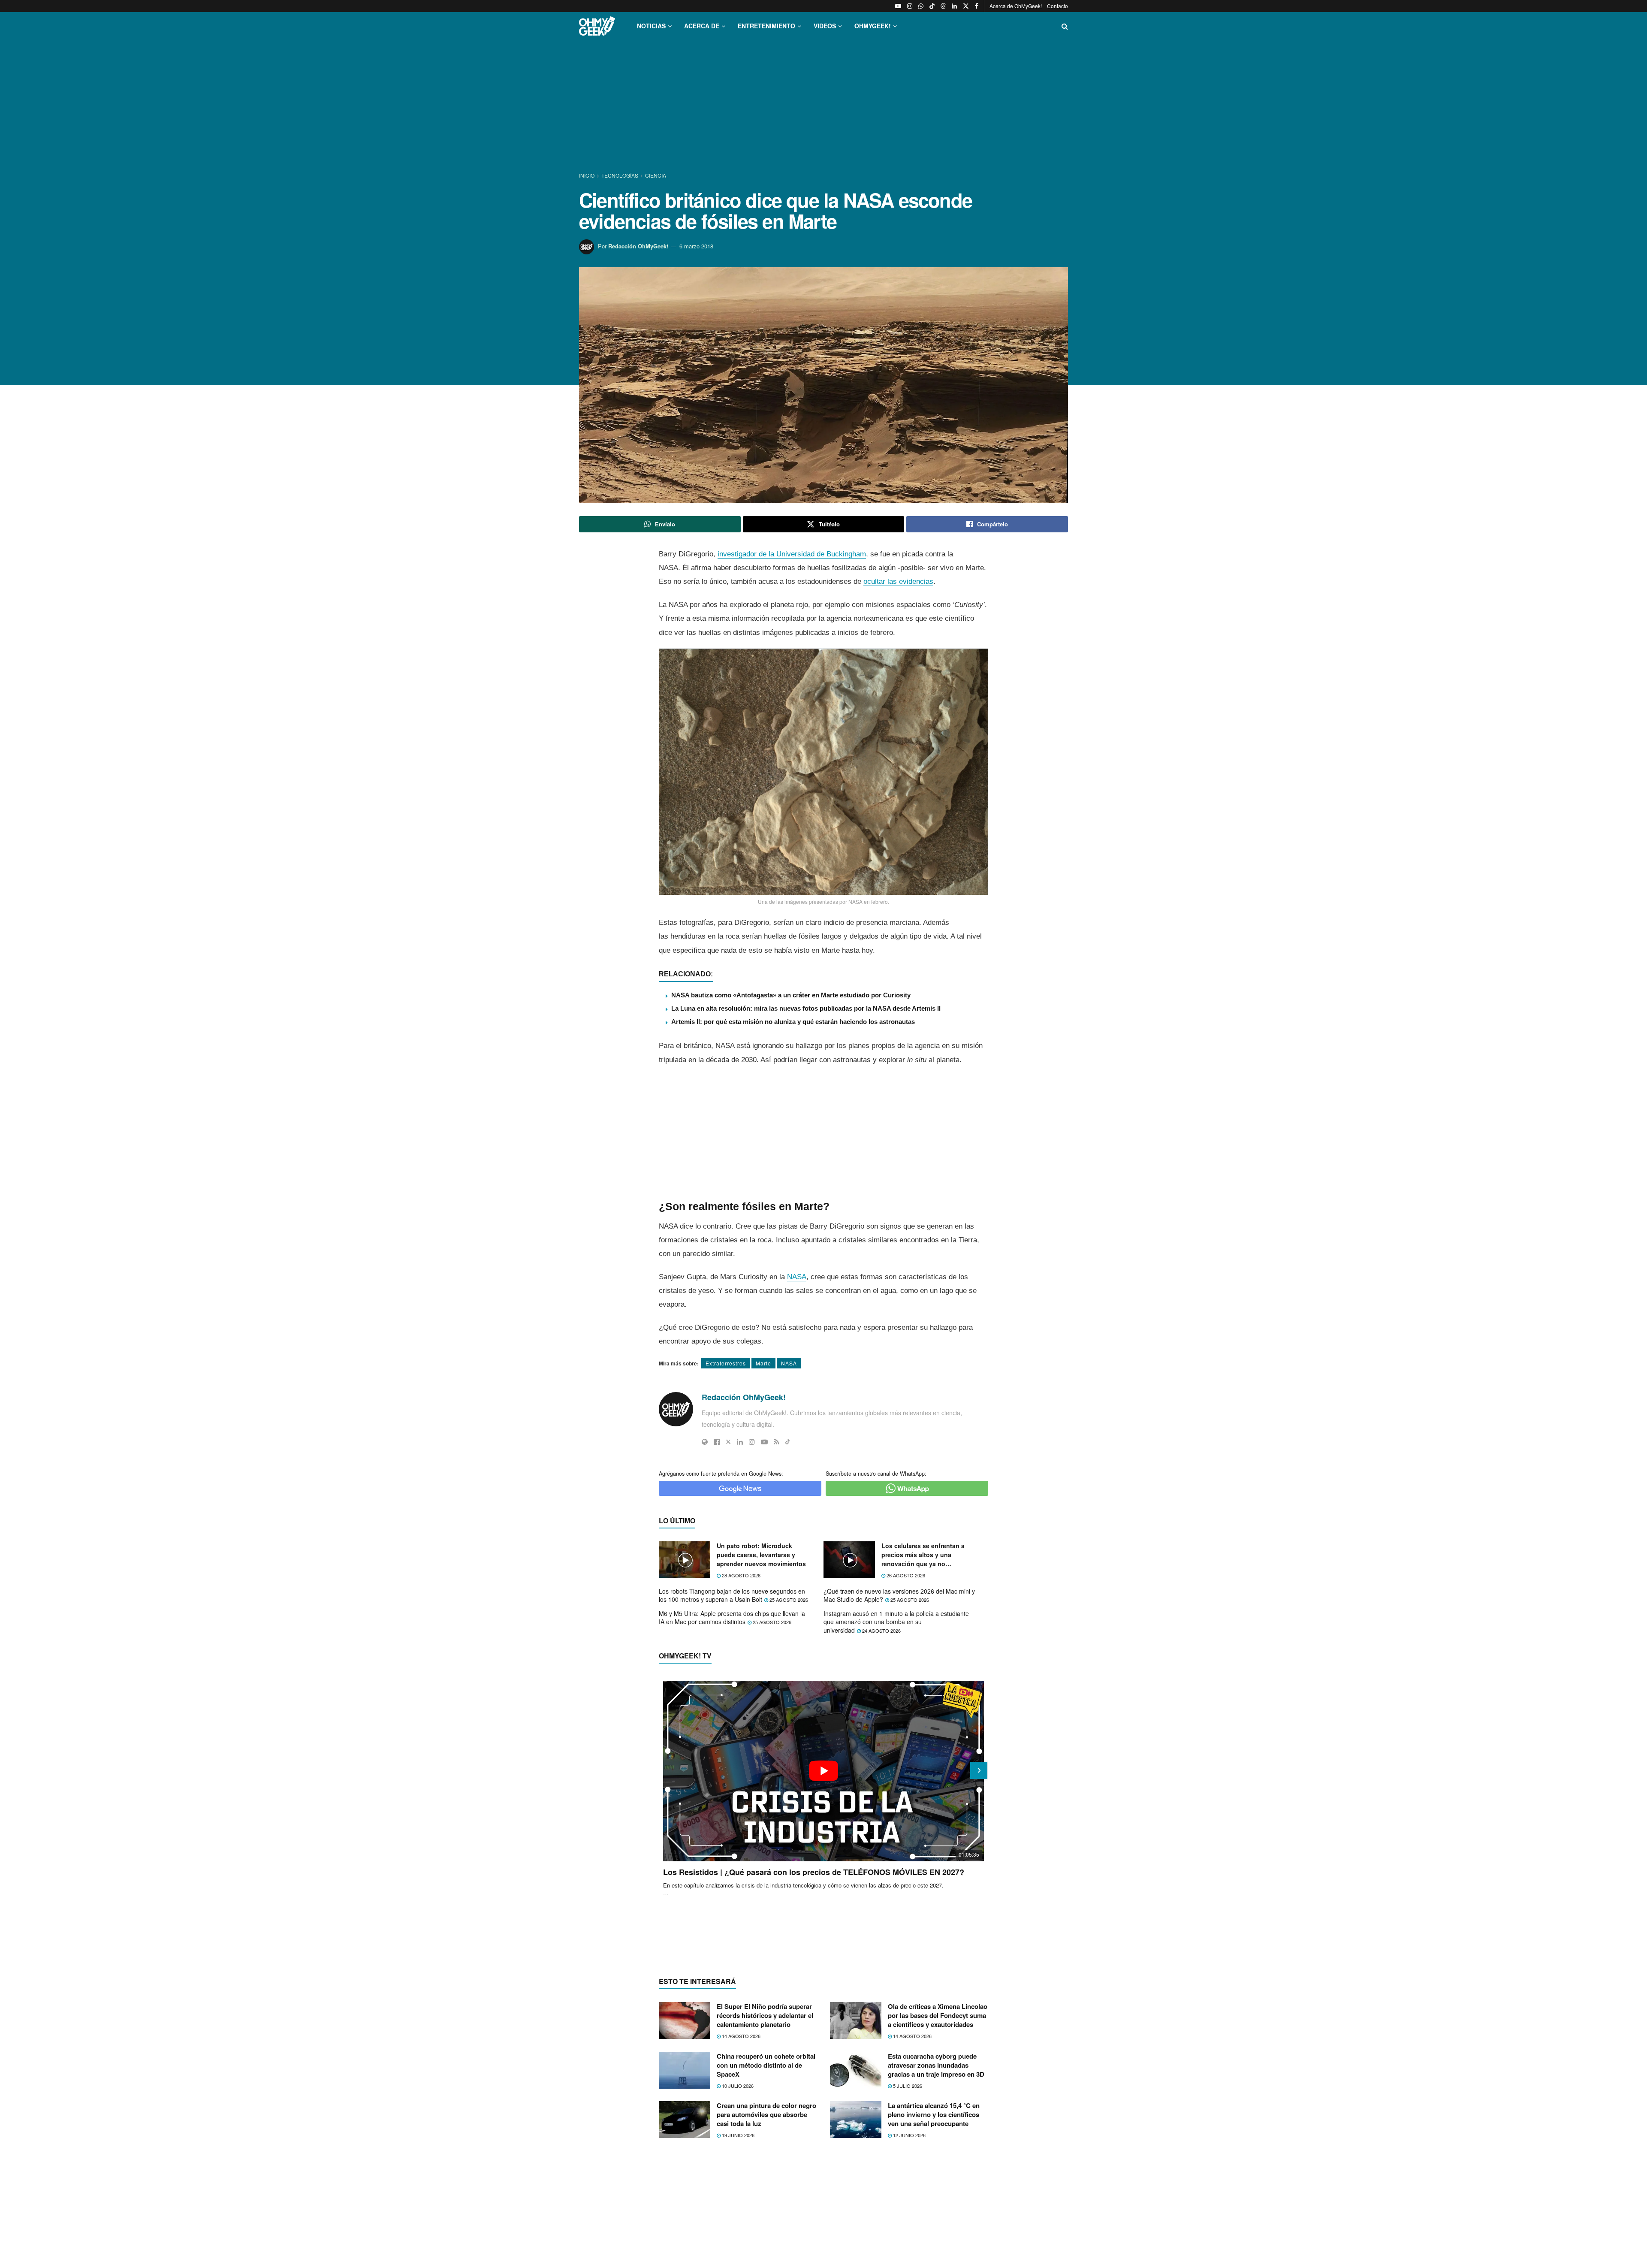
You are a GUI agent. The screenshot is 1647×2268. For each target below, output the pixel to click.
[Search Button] (1065, 26)
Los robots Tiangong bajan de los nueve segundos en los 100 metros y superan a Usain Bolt (732, 1595)
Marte (763, 1363)
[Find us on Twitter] (966, 6)
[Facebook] (717, 1442)
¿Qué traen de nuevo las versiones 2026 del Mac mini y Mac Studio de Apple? (899, 1595)
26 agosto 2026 (905, 1575)
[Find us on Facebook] (977, 6)
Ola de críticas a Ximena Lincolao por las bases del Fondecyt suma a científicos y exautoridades (938, 2015)
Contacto (1057, 6)
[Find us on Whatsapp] (921, 6)
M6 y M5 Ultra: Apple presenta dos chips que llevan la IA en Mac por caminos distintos (732, 1618)
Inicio (587, 175)
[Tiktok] (788, 1442)
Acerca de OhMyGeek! (1016, 6)
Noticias (651, 26)
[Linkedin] (740, 1442)
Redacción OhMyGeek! (638, 246)
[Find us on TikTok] (932, 6)
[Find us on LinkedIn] (954, 6)
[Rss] (777, 1442)
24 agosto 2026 (881, 1631)
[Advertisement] (823, 106)
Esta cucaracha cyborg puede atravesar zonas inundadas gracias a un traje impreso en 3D (936, 2065)
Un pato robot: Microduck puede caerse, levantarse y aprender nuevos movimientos (761, 1555)
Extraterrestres (726, 1363)
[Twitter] (728, 1442)
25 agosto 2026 (788, 1600)
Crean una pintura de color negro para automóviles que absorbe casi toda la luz (766, 2114)
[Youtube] (764, 1442)
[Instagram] (752, 1442)
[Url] (705, 1442)
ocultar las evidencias (898, 581)
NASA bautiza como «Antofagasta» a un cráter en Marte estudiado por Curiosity (791, 995)
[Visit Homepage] (597, 26)
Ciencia (656, 175)
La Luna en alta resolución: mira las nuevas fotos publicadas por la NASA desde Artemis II (806, 1008)
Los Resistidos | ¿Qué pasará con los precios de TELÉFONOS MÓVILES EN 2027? (814, 1872)
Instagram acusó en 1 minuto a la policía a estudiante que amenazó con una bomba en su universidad (896, 1622)
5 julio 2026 (907, 2086)
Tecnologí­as (620, 175)
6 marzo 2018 (696, 246)
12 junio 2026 (909, 2135)
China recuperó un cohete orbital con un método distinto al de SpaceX (766, 2065)
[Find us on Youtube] (898, 6)
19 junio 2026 (738, 2135)
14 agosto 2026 (741, 2036)
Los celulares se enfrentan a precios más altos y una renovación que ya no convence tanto (923, 1555)
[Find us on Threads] (943, 6)
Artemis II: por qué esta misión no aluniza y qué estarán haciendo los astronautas (793, 1022)
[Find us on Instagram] (910, 6)
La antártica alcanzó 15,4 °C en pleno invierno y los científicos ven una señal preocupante (934, 2114)
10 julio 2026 (737, 2086)
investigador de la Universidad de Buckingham (792, 554)
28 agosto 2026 (741, 1575)
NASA (797, 1277)
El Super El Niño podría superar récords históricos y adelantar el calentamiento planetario (765, 2015)
